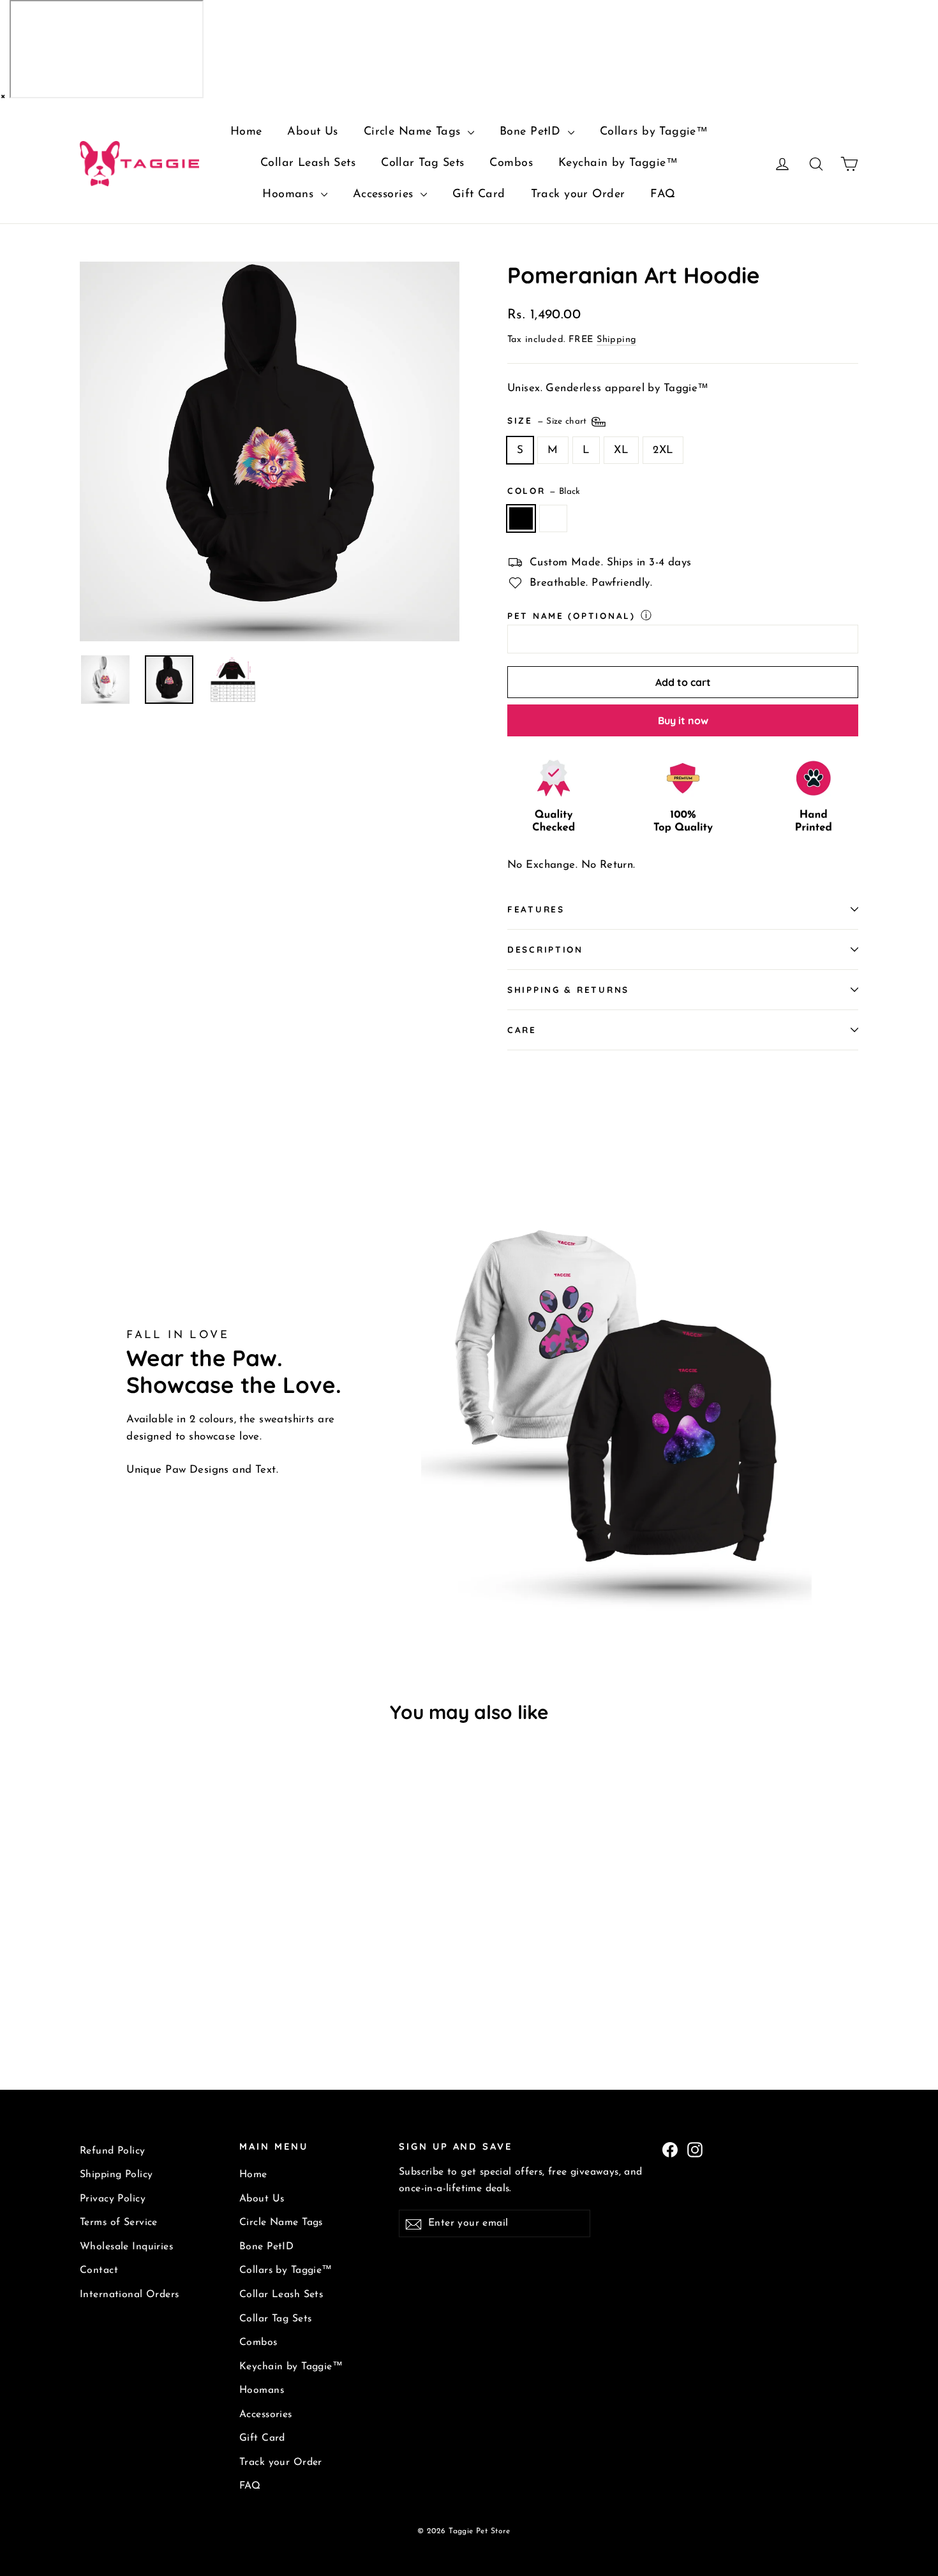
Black (521, 518)
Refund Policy (113, 2151)
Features (536, 909)
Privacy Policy (113, 2199)
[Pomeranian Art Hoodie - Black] (88, 1992)
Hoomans (290, 195)
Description (545, 949)
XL (621, 450)
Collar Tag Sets (422, 163)
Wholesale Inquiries (126, 2247)
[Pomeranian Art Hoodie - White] (104, 1992)
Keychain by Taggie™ (618, 163)
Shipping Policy (116, 2175)
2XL (663, 450)
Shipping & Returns (568, 989)
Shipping (616, 340)
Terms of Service (119, 2222)
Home (246, 132)
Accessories (385, 195)
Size (548, 420)
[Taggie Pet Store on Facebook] (670, 2149)
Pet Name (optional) (571, 615)
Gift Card (479, 195)
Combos (511, 163)
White (554, 518)
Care (522, 1030)
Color (544, 490)
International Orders (130, 2295)
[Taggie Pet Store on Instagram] (695, 2149)
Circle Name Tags (414, 132)
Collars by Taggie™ (654, 132)
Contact (99, 2270)
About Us (312, 132)
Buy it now (683, 720)
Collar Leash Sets (308, 163)
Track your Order (578, 195)
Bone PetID (532, 132)
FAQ (663, 195)
